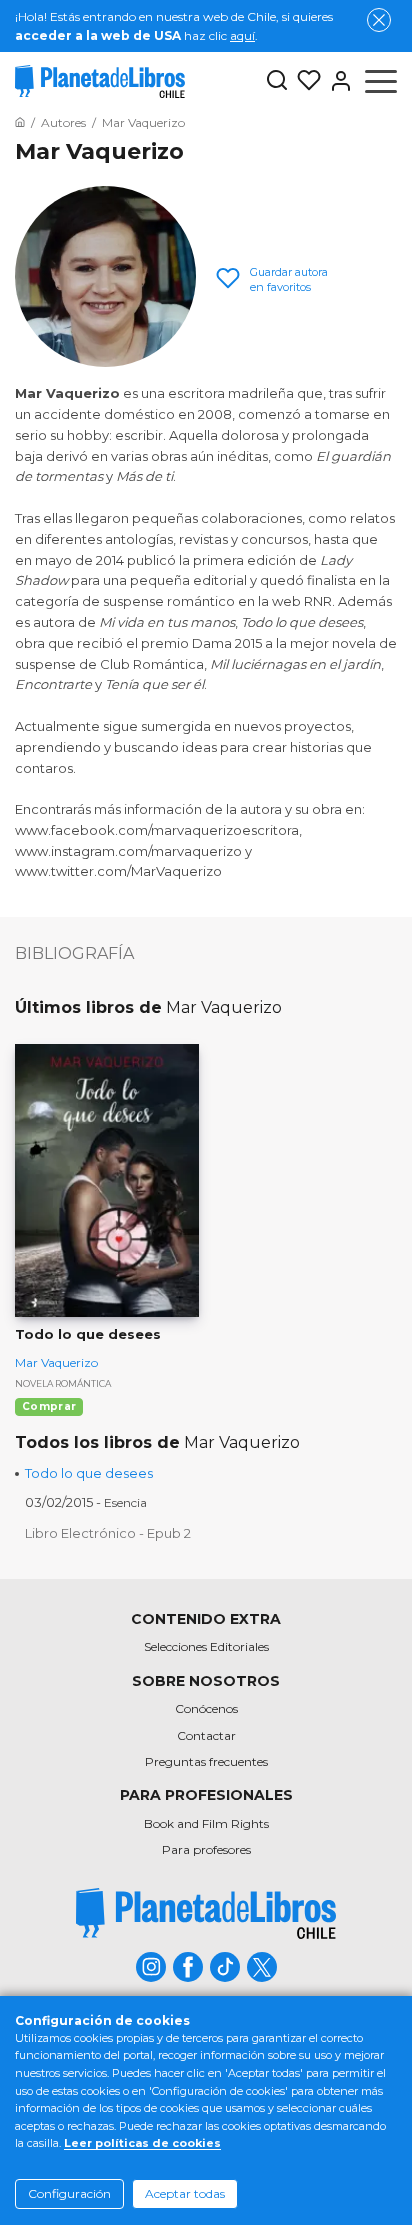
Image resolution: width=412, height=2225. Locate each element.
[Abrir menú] (381, 81)
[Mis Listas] (305, 81)
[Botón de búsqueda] (277, 81)
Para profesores (206, 1849)
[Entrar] (337, 81)
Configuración (69, 2193)
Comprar (49, 1406)
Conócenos (206, 1708)
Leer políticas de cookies (142, 2143)
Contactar (206, 1735)
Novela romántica (63, 1383)
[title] (206, 1913)
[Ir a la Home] (20, 122)
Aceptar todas (185, 2193)
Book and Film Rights (206, 1823)
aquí (242, 35)
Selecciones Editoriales (206, 1646)
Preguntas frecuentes (206, 1761)
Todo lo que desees (89, 1473)
